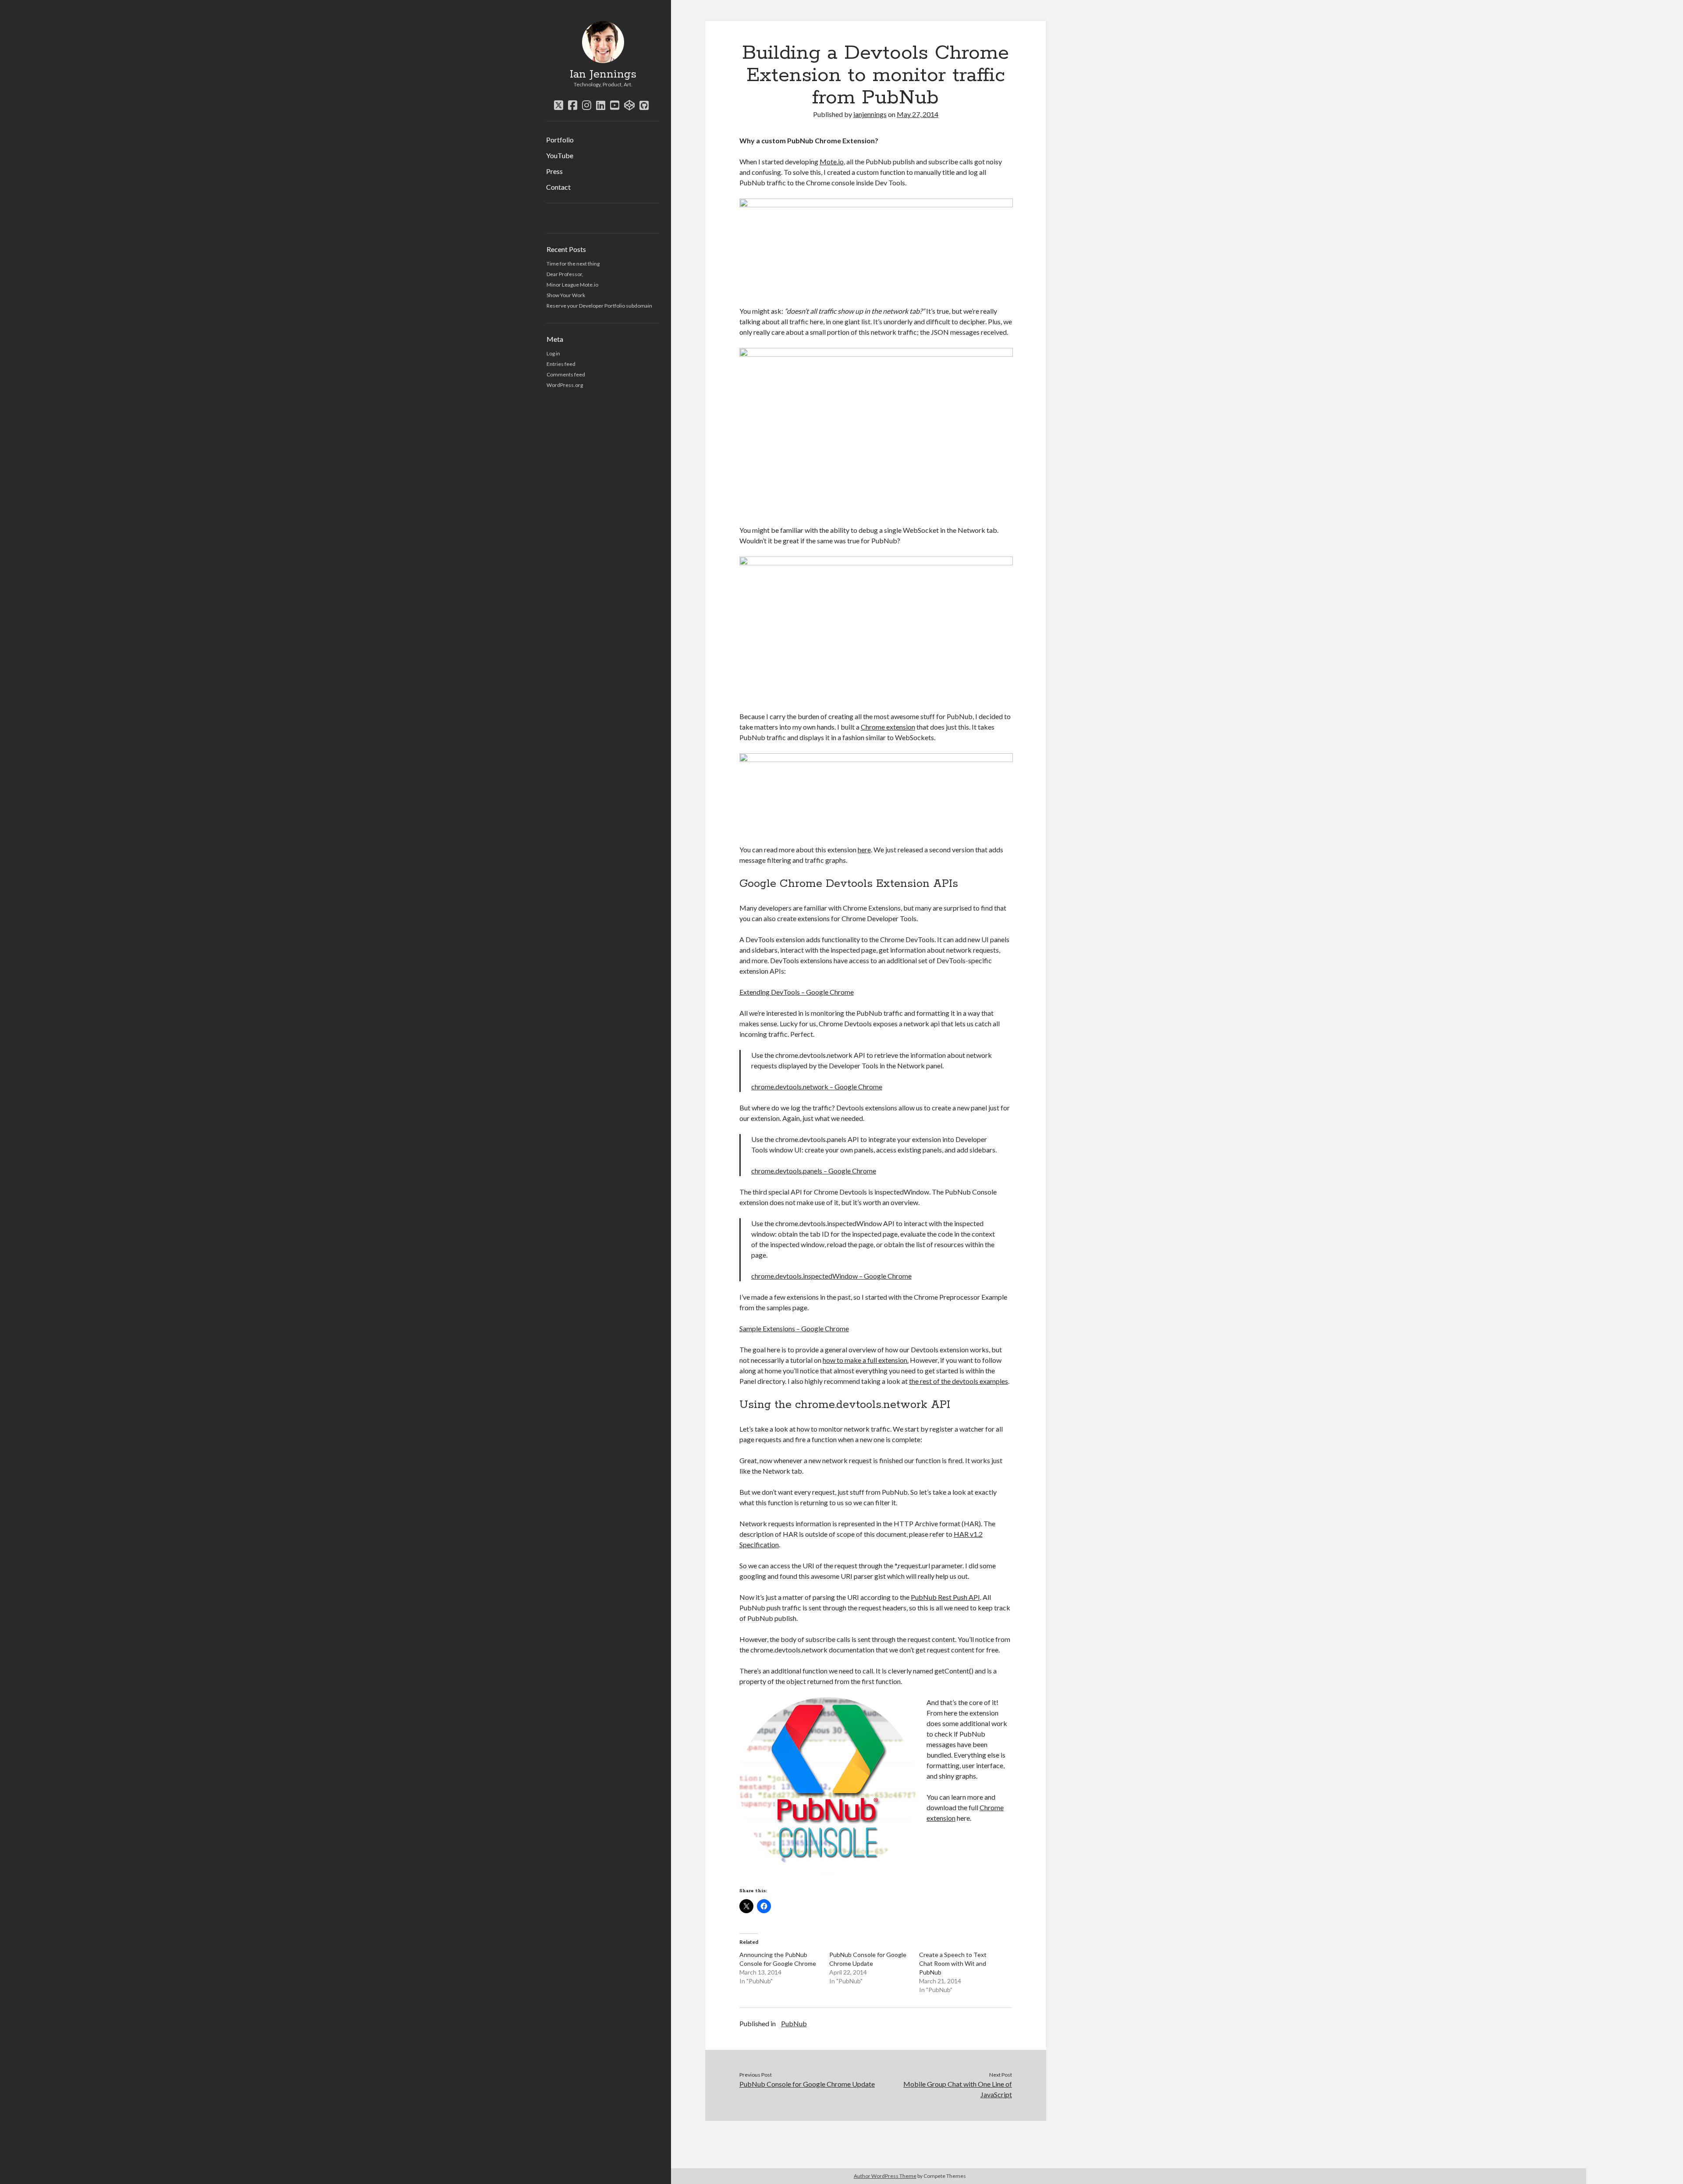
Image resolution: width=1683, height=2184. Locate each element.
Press (554, 171)
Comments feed (566, 374)
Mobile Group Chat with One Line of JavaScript (958, 2089)
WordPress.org (565, 385)
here (864, 849)
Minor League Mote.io (572, 285)
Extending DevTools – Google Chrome (797, 992)
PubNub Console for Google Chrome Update (807, 2084)
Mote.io (832, 161)
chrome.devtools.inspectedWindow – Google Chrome (831, 1276)
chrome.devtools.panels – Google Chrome (814, 1171)
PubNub (794, 2023)
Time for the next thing (573, 264)
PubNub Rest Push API (945, 1597)
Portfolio (560, 140)
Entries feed (561, 364)
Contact (558, 187)
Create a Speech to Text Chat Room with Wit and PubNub (953, 1963)
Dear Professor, (565, 274)
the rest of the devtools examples (959, 1381)
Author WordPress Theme (885, 2176)
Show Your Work (566, 295)
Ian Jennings (603, 74)
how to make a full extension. (866, 1360)
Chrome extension (888, 727)
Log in (553, 353)
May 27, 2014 (918, 114)
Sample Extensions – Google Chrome (794, 1328)
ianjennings (870, 114)
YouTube (560, 155)
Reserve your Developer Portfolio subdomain (599, 306)
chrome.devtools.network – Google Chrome (817, 1087)
